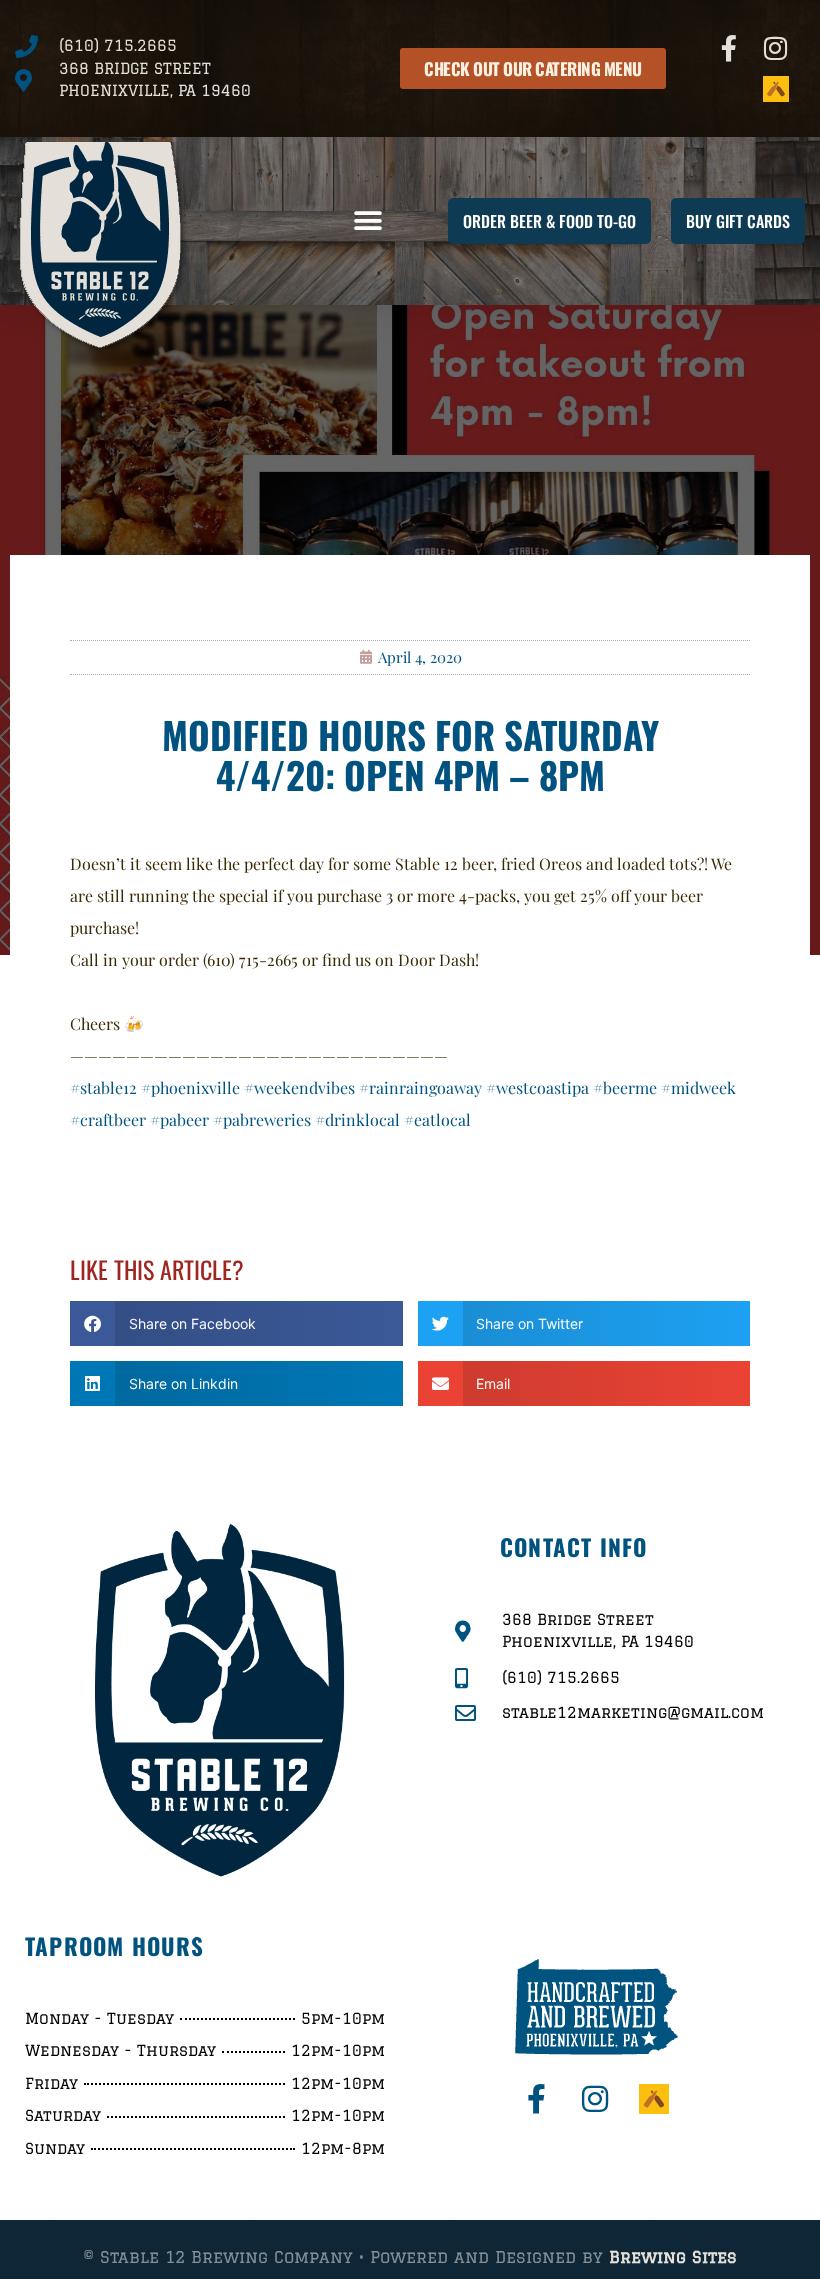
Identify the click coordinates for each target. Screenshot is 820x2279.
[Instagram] (776, 48)
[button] (367, 221)
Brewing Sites (673, 2257)
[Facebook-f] (730, 48)
